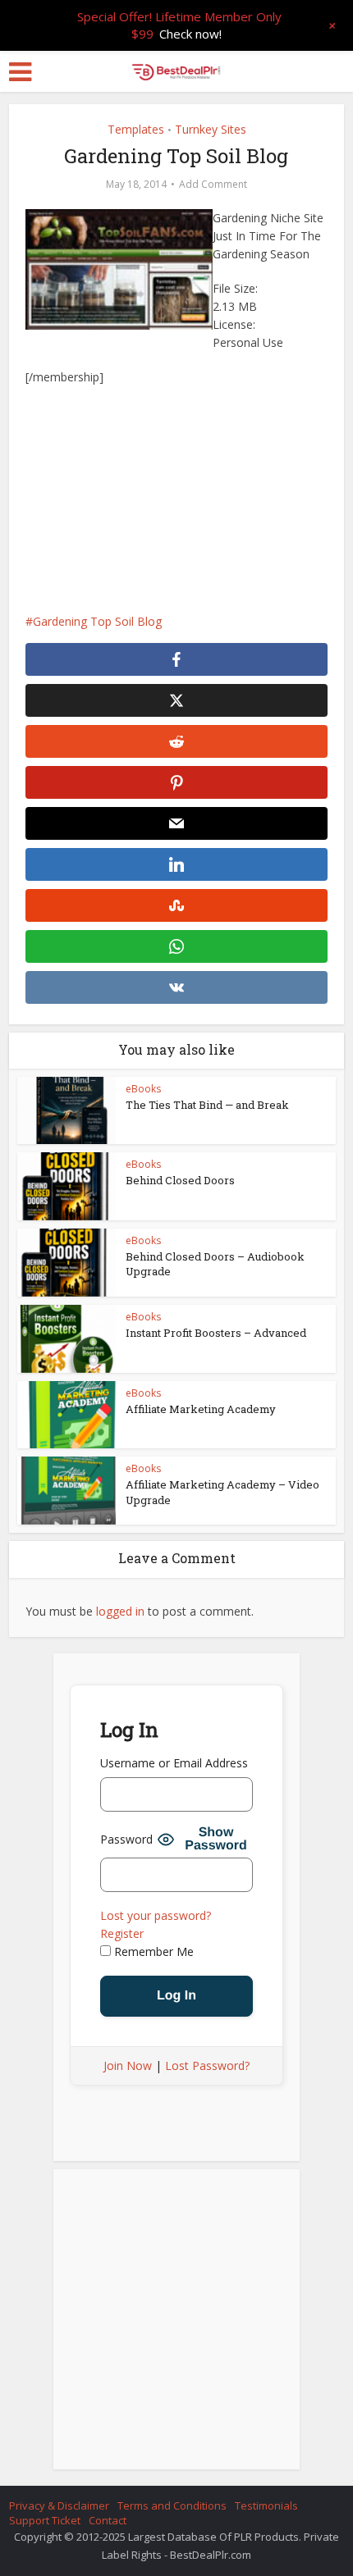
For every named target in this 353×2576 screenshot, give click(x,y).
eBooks (143, 1089)
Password (126, 1839)
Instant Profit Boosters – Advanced (216, 1333)
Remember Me (152, 1951)
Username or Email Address (174, 1763)
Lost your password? (156, 1915)
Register (122, 1933)
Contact (108, 2520)
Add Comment (213, 184)
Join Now (128, 2065)
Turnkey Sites (211, 129)
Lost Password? (207, 2065)
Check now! (190, 34)
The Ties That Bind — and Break (207, 1105)
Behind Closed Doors (180, 1180)
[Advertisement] (176, 499)
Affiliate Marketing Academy (201, 1409)
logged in (120, 1611)
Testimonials (266, 2505)
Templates (136, 129)
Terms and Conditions (172, 2505)
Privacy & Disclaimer (59, 2505)
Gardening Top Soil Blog (97, 621)
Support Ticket (45, 2520)
